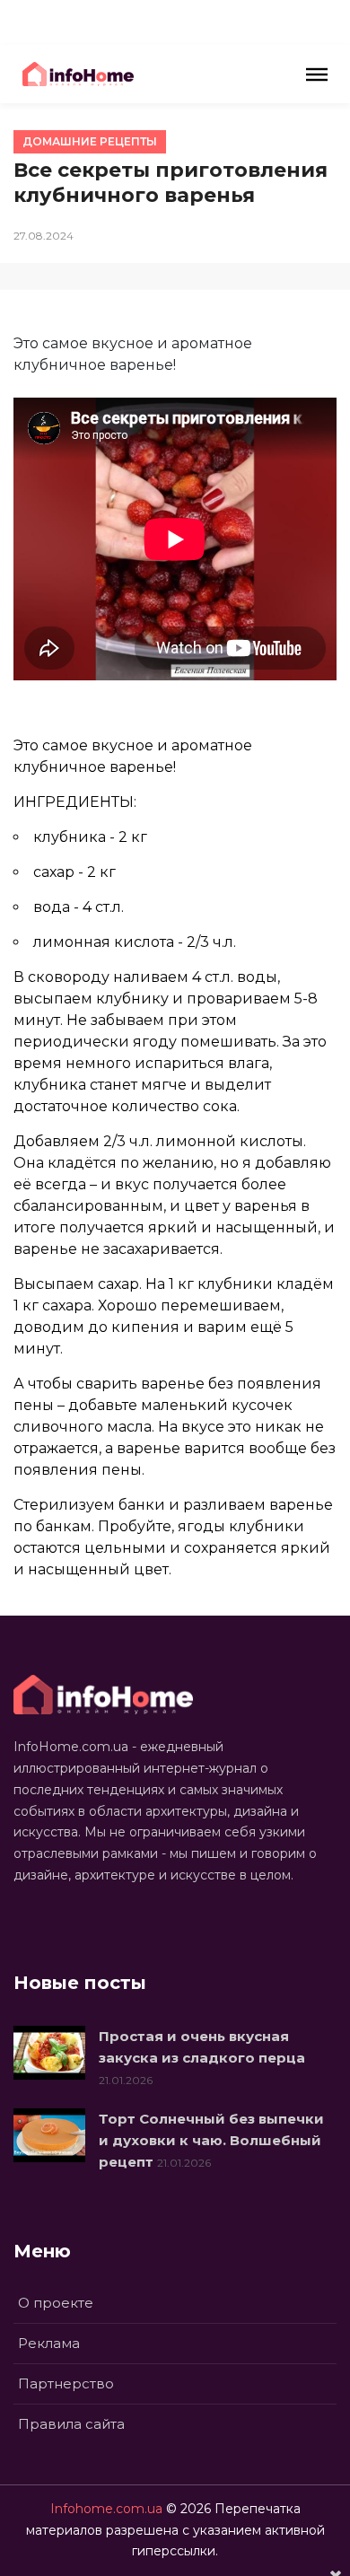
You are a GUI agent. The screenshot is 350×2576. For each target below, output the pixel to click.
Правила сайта (71, 2424)
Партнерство (66, 2383)
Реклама (49, 2343)
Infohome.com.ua (106, 2509)
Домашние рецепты (90, 141)
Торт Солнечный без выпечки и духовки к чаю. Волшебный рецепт (211, 2140)
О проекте (56, 2303)
